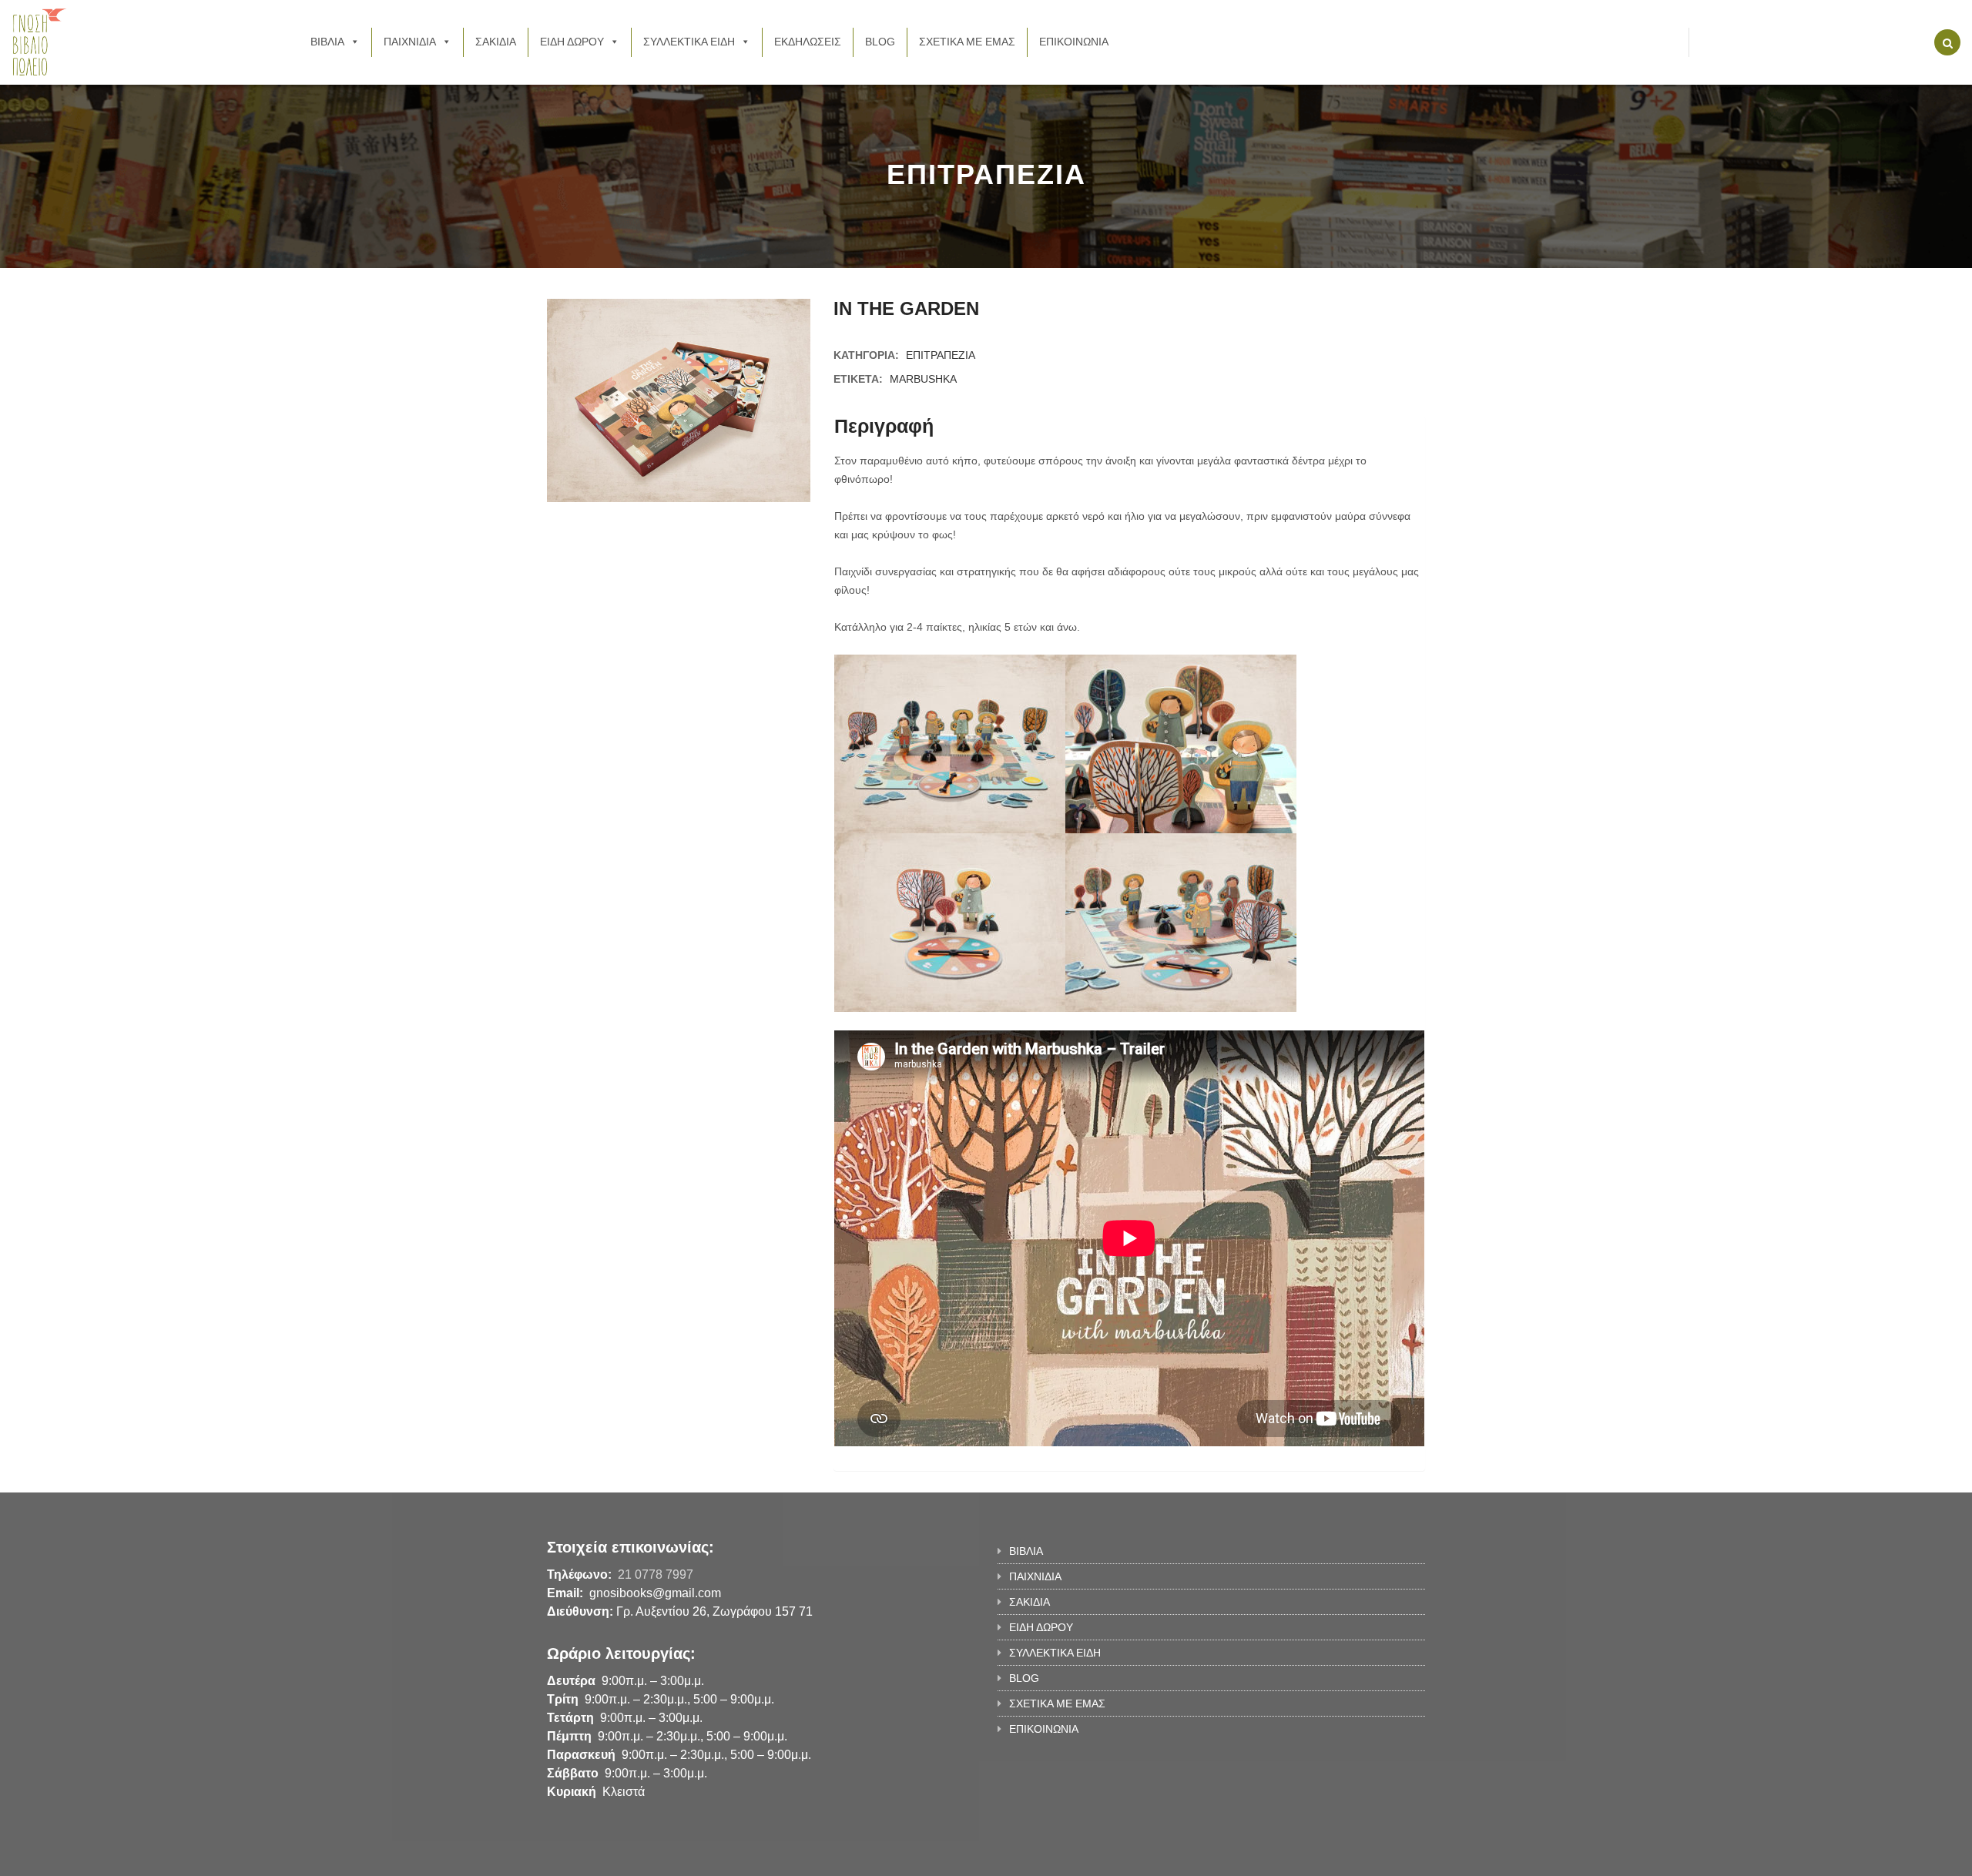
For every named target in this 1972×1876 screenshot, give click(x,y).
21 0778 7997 (656, 1574)
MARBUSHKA (923, 379)
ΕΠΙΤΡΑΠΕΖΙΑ (941, 355)
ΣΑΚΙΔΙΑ (496, 42)
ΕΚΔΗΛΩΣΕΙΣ (808, 42)
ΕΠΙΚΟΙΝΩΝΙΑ (1074, 42)
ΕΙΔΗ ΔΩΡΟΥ (572, 42)
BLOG (880, 42)
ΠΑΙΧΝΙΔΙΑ (410, 42)
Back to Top (1362, 1857)
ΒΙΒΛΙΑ (327, 42)
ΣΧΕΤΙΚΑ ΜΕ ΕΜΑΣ (967, 42)
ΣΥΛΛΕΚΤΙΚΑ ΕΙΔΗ (689, 42)
